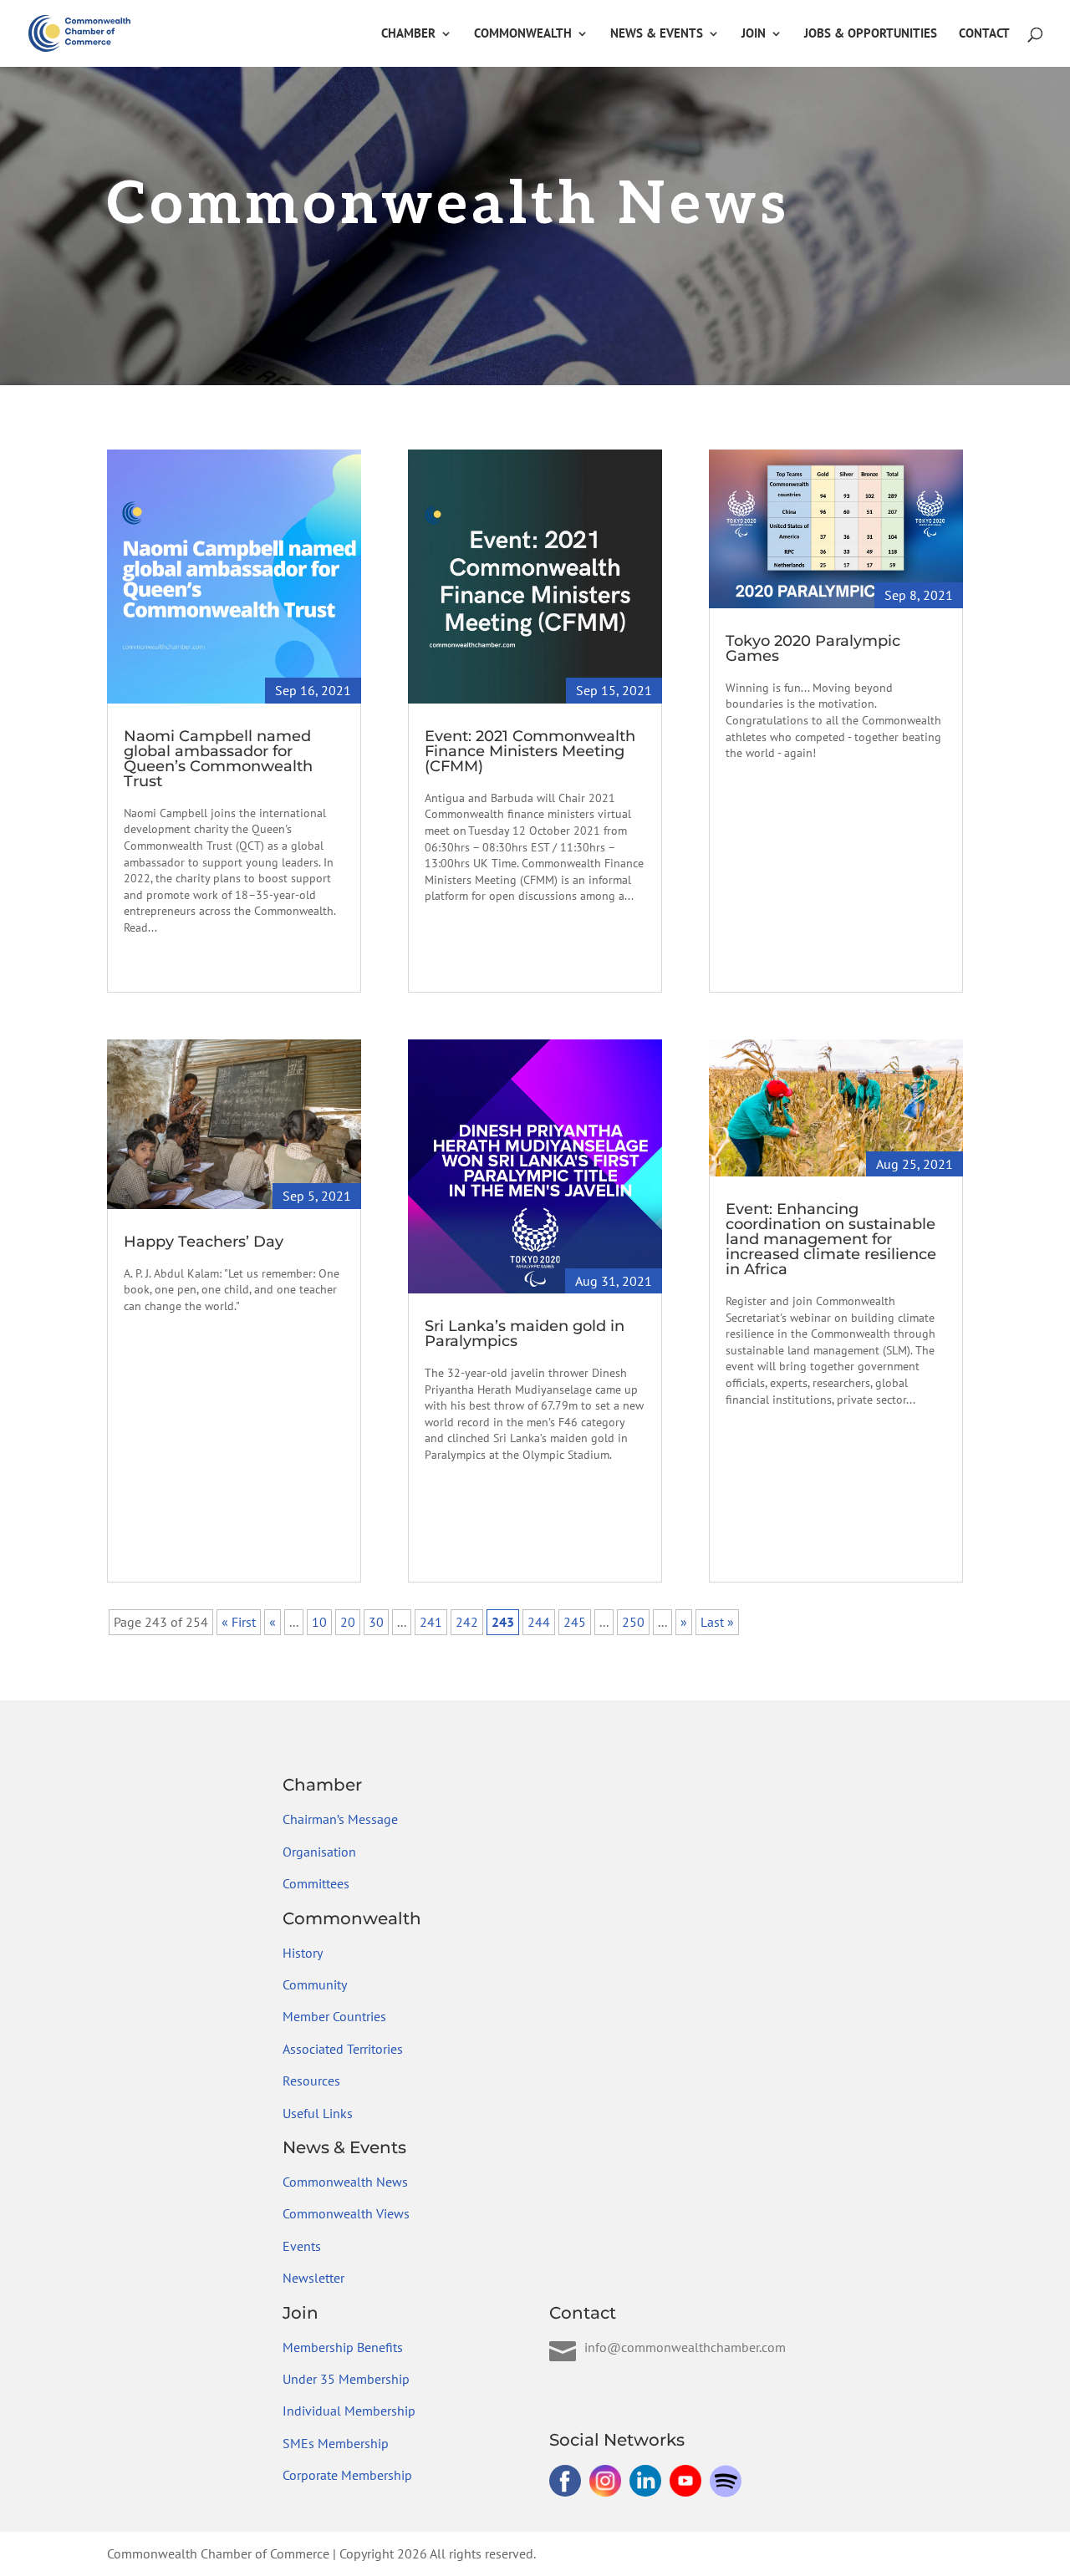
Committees (316, 1883)
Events (302, 2246)
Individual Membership (349, 2411)
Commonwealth (523, 34)
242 (467, 1622)
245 (575, 1622)
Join (754, 34)
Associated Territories (343, 2049)
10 (319, 1622)
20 (348, 1622)
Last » (717, 1622)
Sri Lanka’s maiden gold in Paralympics (525, 1334)
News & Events (657, 34)
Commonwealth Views (346, 2213)
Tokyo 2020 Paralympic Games (813, 648)
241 (431, 1622)
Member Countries (334, 2016)
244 (539, 1622)
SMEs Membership (336, 2443)
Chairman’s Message (340, 1819)
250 (633, 1622)
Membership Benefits (343, 2347)
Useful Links (318, 2113)
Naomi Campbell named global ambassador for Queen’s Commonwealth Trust (218, 759)
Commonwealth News (345, 2182)
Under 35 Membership (346, 2379)
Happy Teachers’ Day (204, 1242)
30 (376, 1622)
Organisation (319, 1852)
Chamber (408, 34)
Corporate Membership (347, 2475)
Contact (984, 34)
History (303, 1953)
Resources (311, 2081)
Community (315, 1984)
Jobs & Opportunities (871, 34)
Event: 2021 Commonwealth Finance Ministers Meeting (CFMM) (530, 751)
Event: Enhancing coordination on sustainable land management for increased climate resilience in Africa (831, 1239)
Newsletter (313, 2278)
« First (239, 1622)
